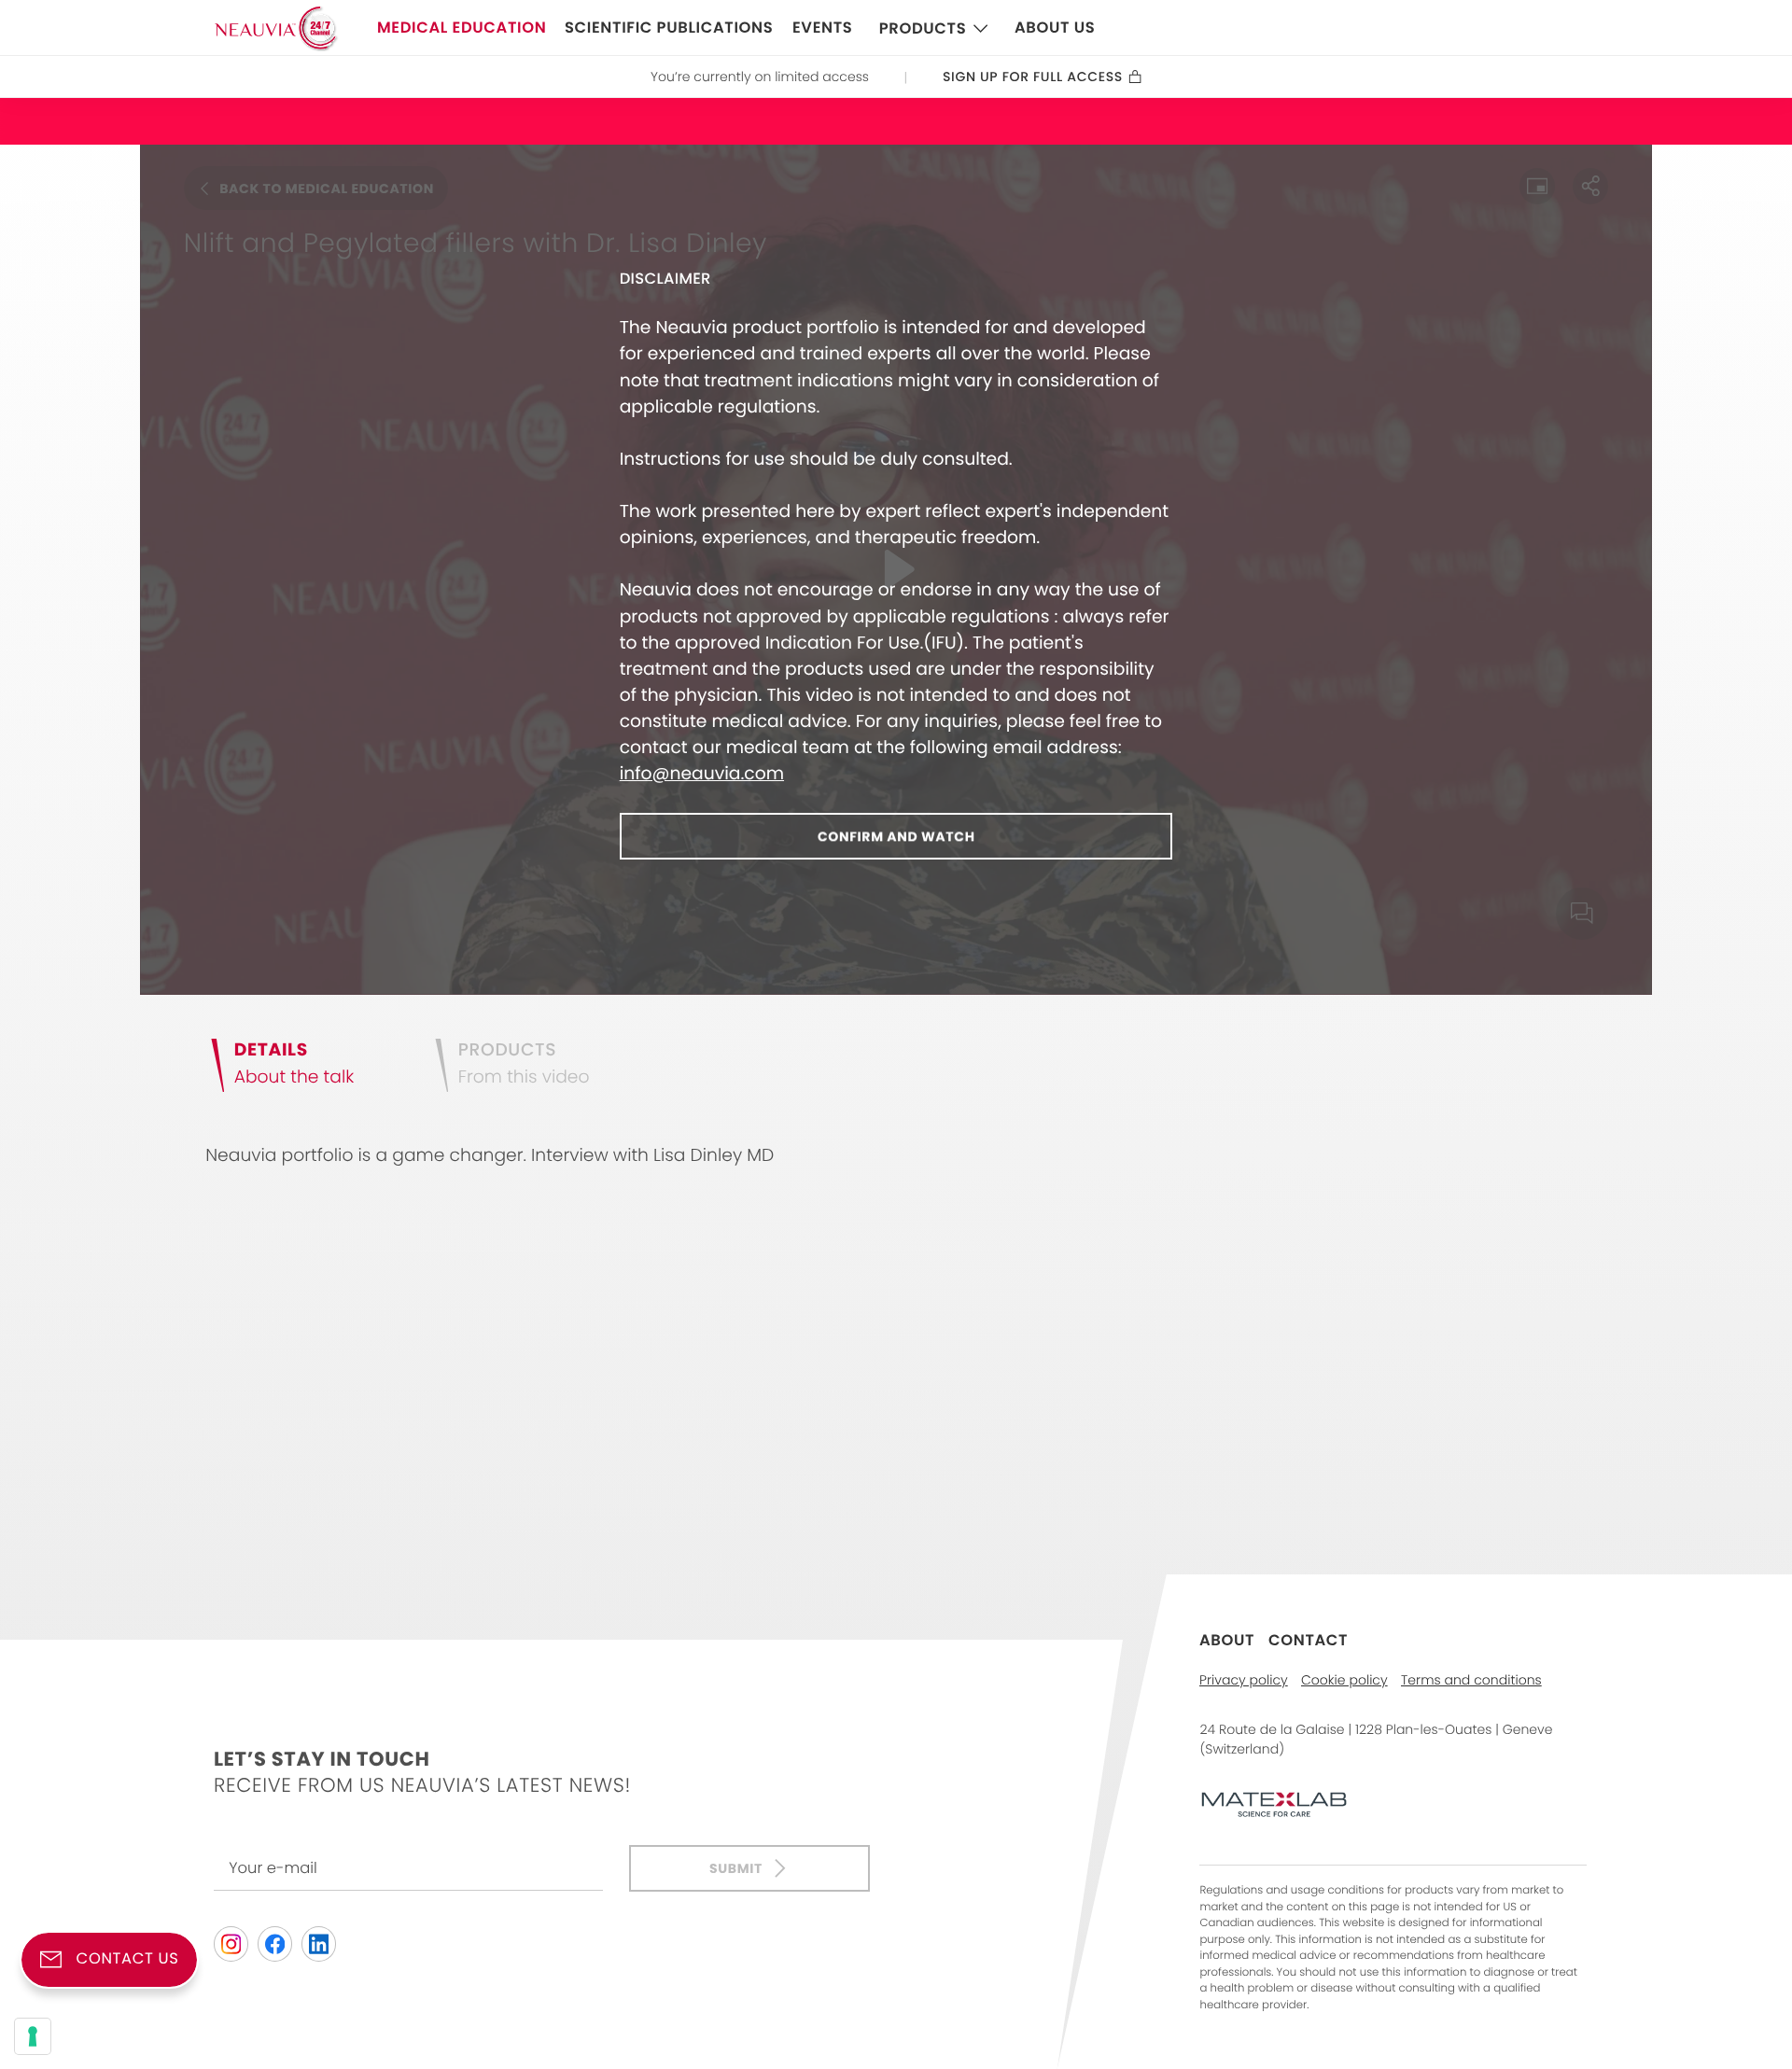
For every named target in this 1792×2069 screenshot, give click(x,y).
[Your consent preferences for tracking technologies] (33, 2036)
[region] (896, 570)
